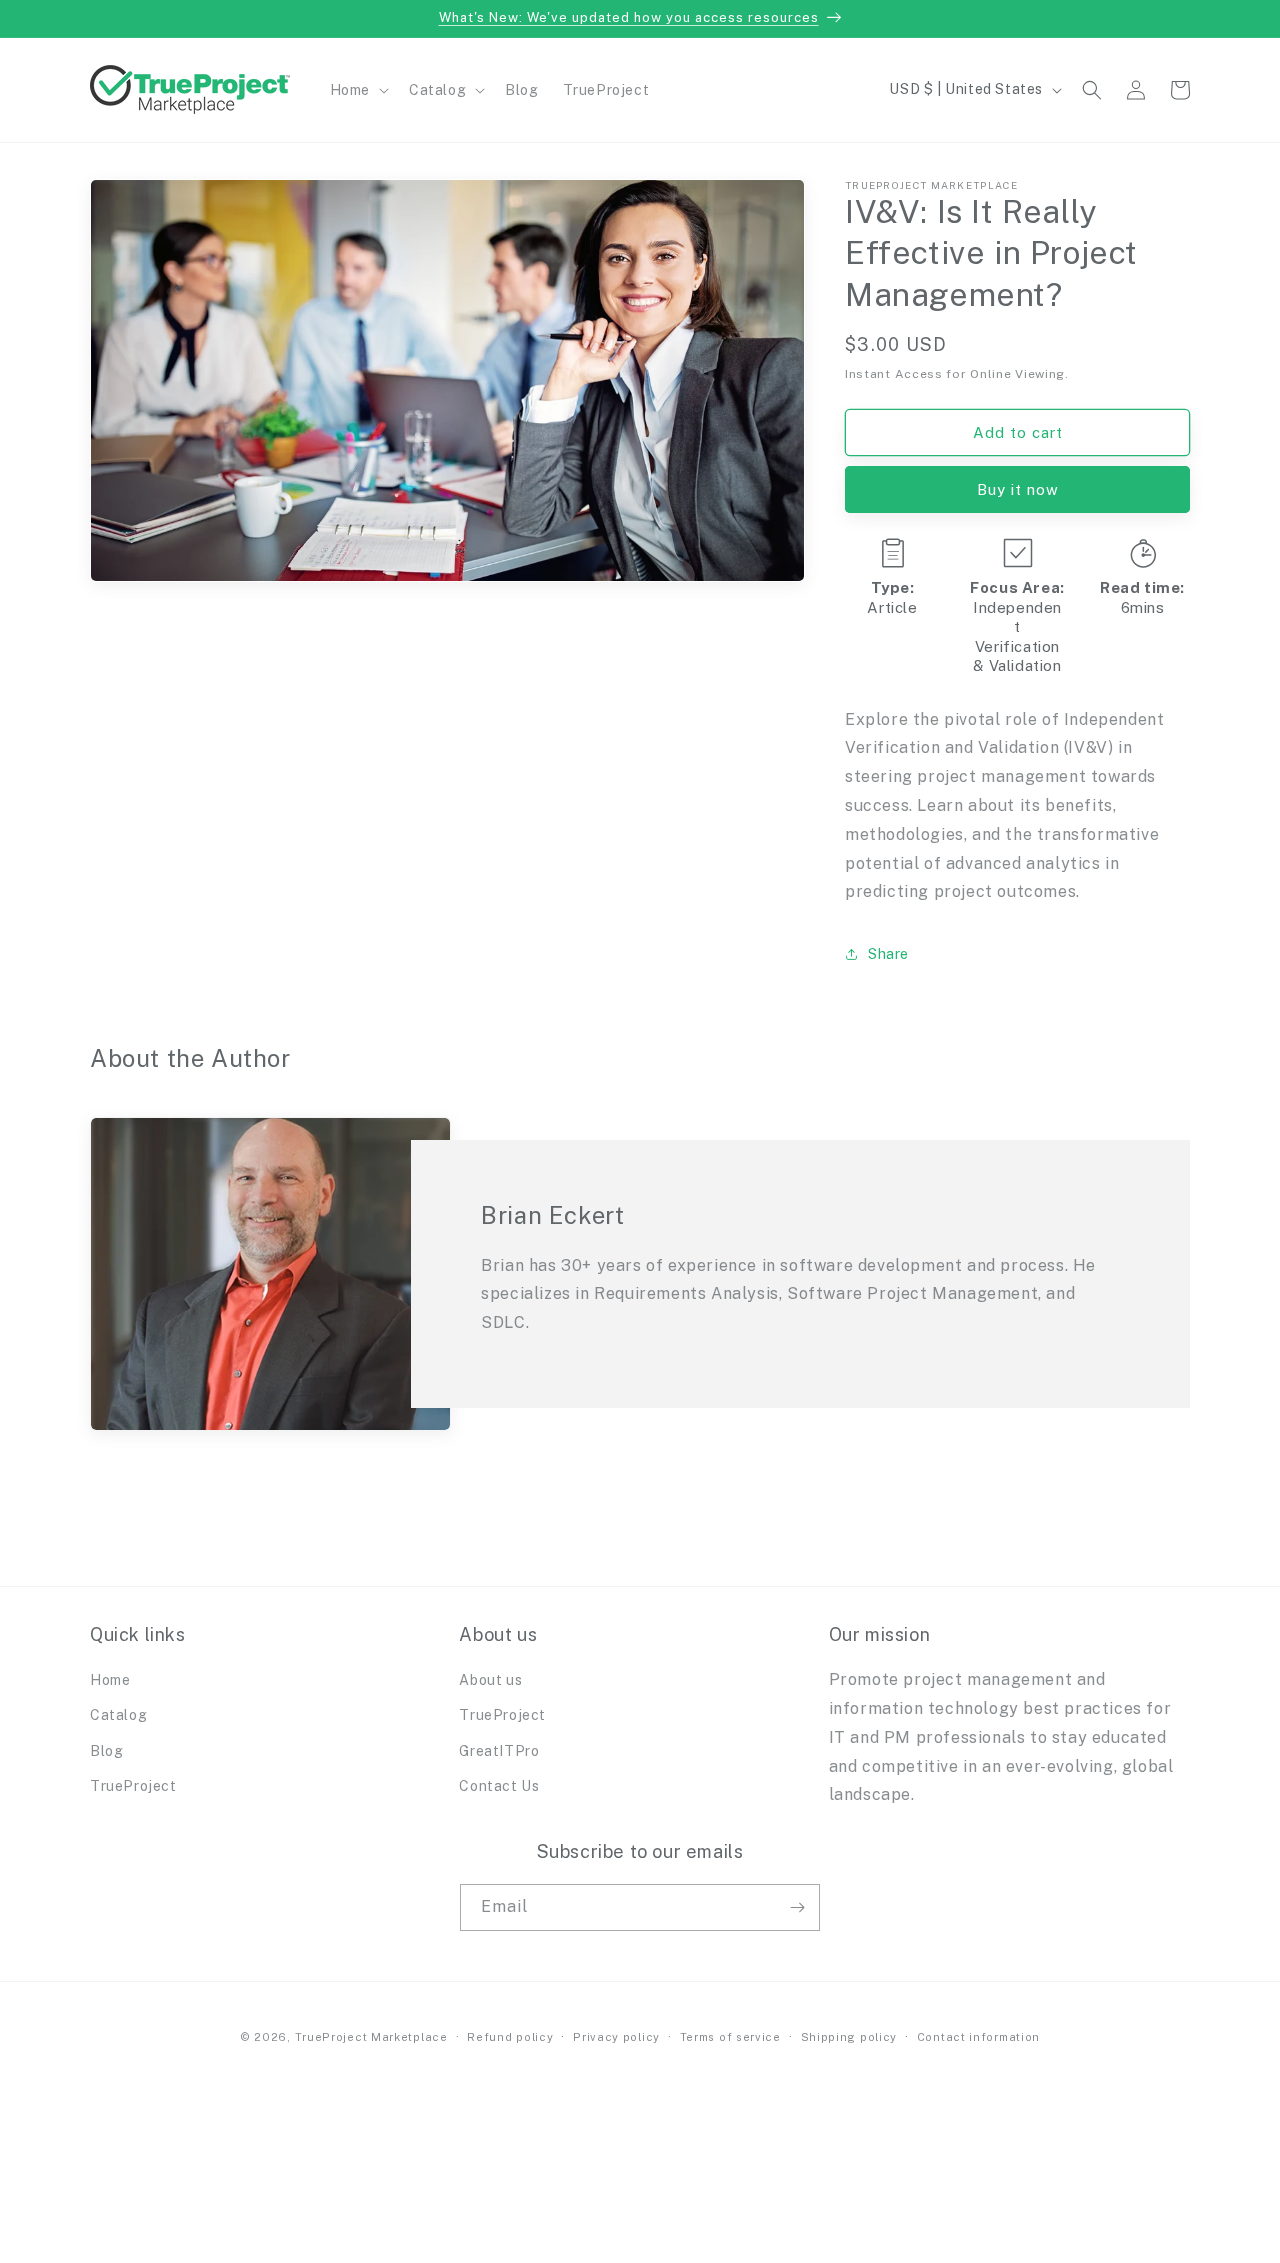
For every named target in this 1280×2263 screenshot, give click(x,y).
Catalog (118, 1715)
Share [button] (888, 954)
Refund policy (510, 2037)
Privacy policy (616, 2037)
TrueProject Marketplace (371, 2037)
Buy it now (1018, 489)
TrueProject (133, 1786)
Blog (106, 1751)
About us (490, 1680)
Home (110, 1680)
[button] (357, 90)
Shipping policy (849, 2037)
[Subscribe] (797, 1907)
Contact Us (499, 1786)
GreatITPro (499, 1751)
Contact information (978, 2037)
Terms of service (730, 2037)
